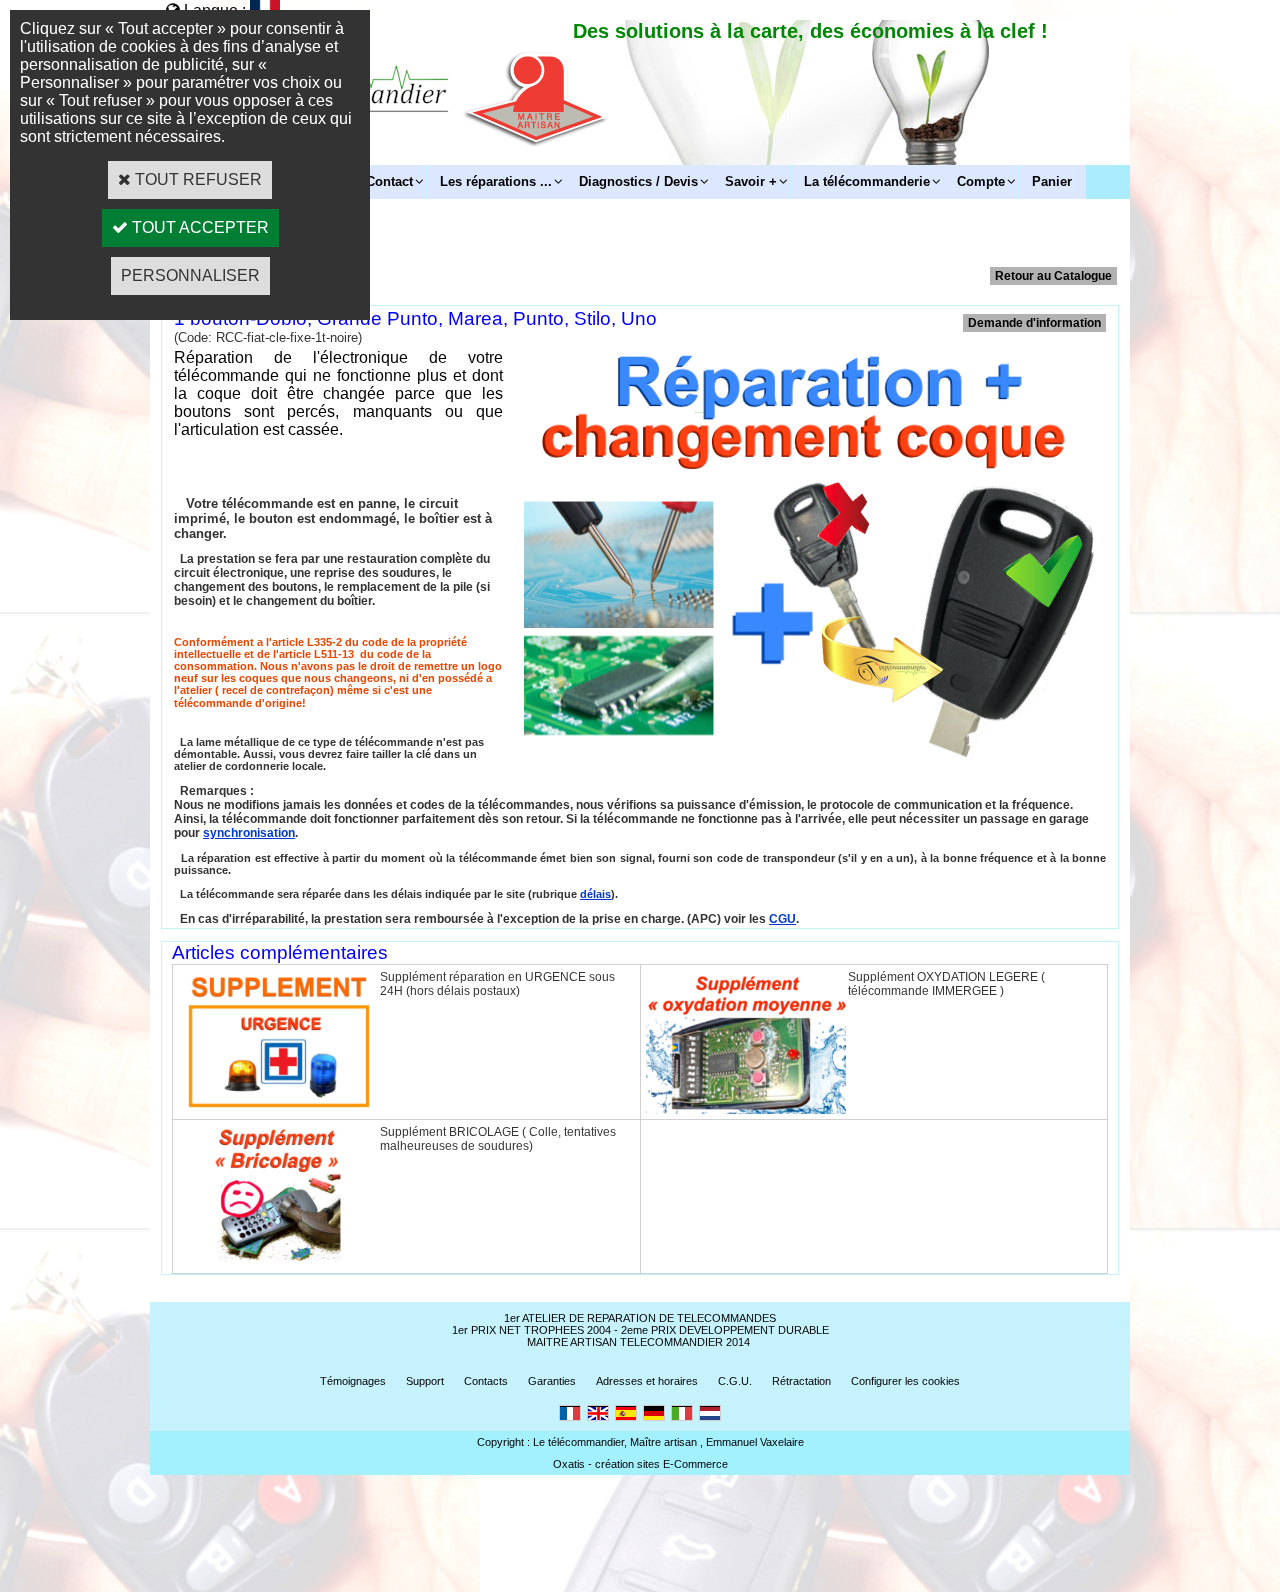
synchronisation (249, 833)
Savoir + (751, 181)
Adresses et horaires (647, 1381)
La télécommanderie (867, 181)
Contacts (486, 1381)
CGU (782, 919)
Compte (981, 181)
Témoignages (353, 1381)
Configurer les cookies (905, 1381)
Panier (1052, 181)
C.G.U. (735, 1381)
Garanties (552, 1381)
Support (425, 1381)
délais (595, 894)
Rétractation (801, 1381)
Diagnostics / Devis (638, 181)
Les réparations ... (496, 181)
